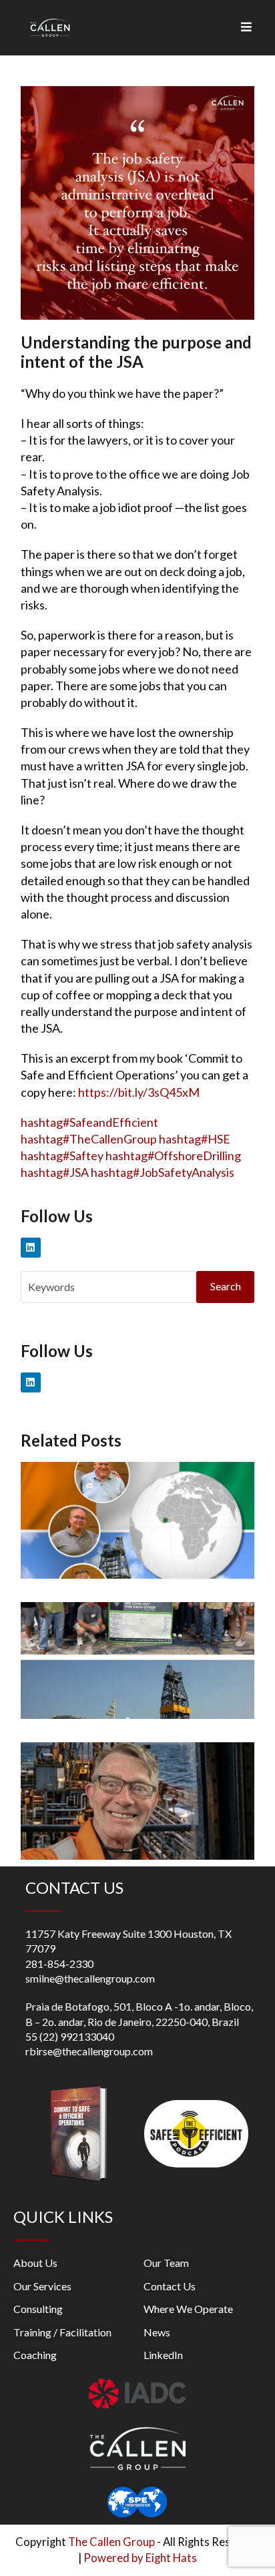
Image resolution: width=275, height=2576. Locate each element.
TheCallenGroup (89, 1139)
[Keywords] (108, 1285)
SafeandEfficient (89, 1122)
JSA (55, 1172)
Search (226, 1286)
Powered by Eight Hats (140, 2558)
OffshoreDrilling (173, 1155)
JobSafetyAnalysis (163, 1172)
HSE (195, 1139)
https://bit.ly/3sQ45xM (139, 1092)
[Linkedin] (31, 1248)
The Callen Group (111, 2542)
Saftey (62, 1155)
